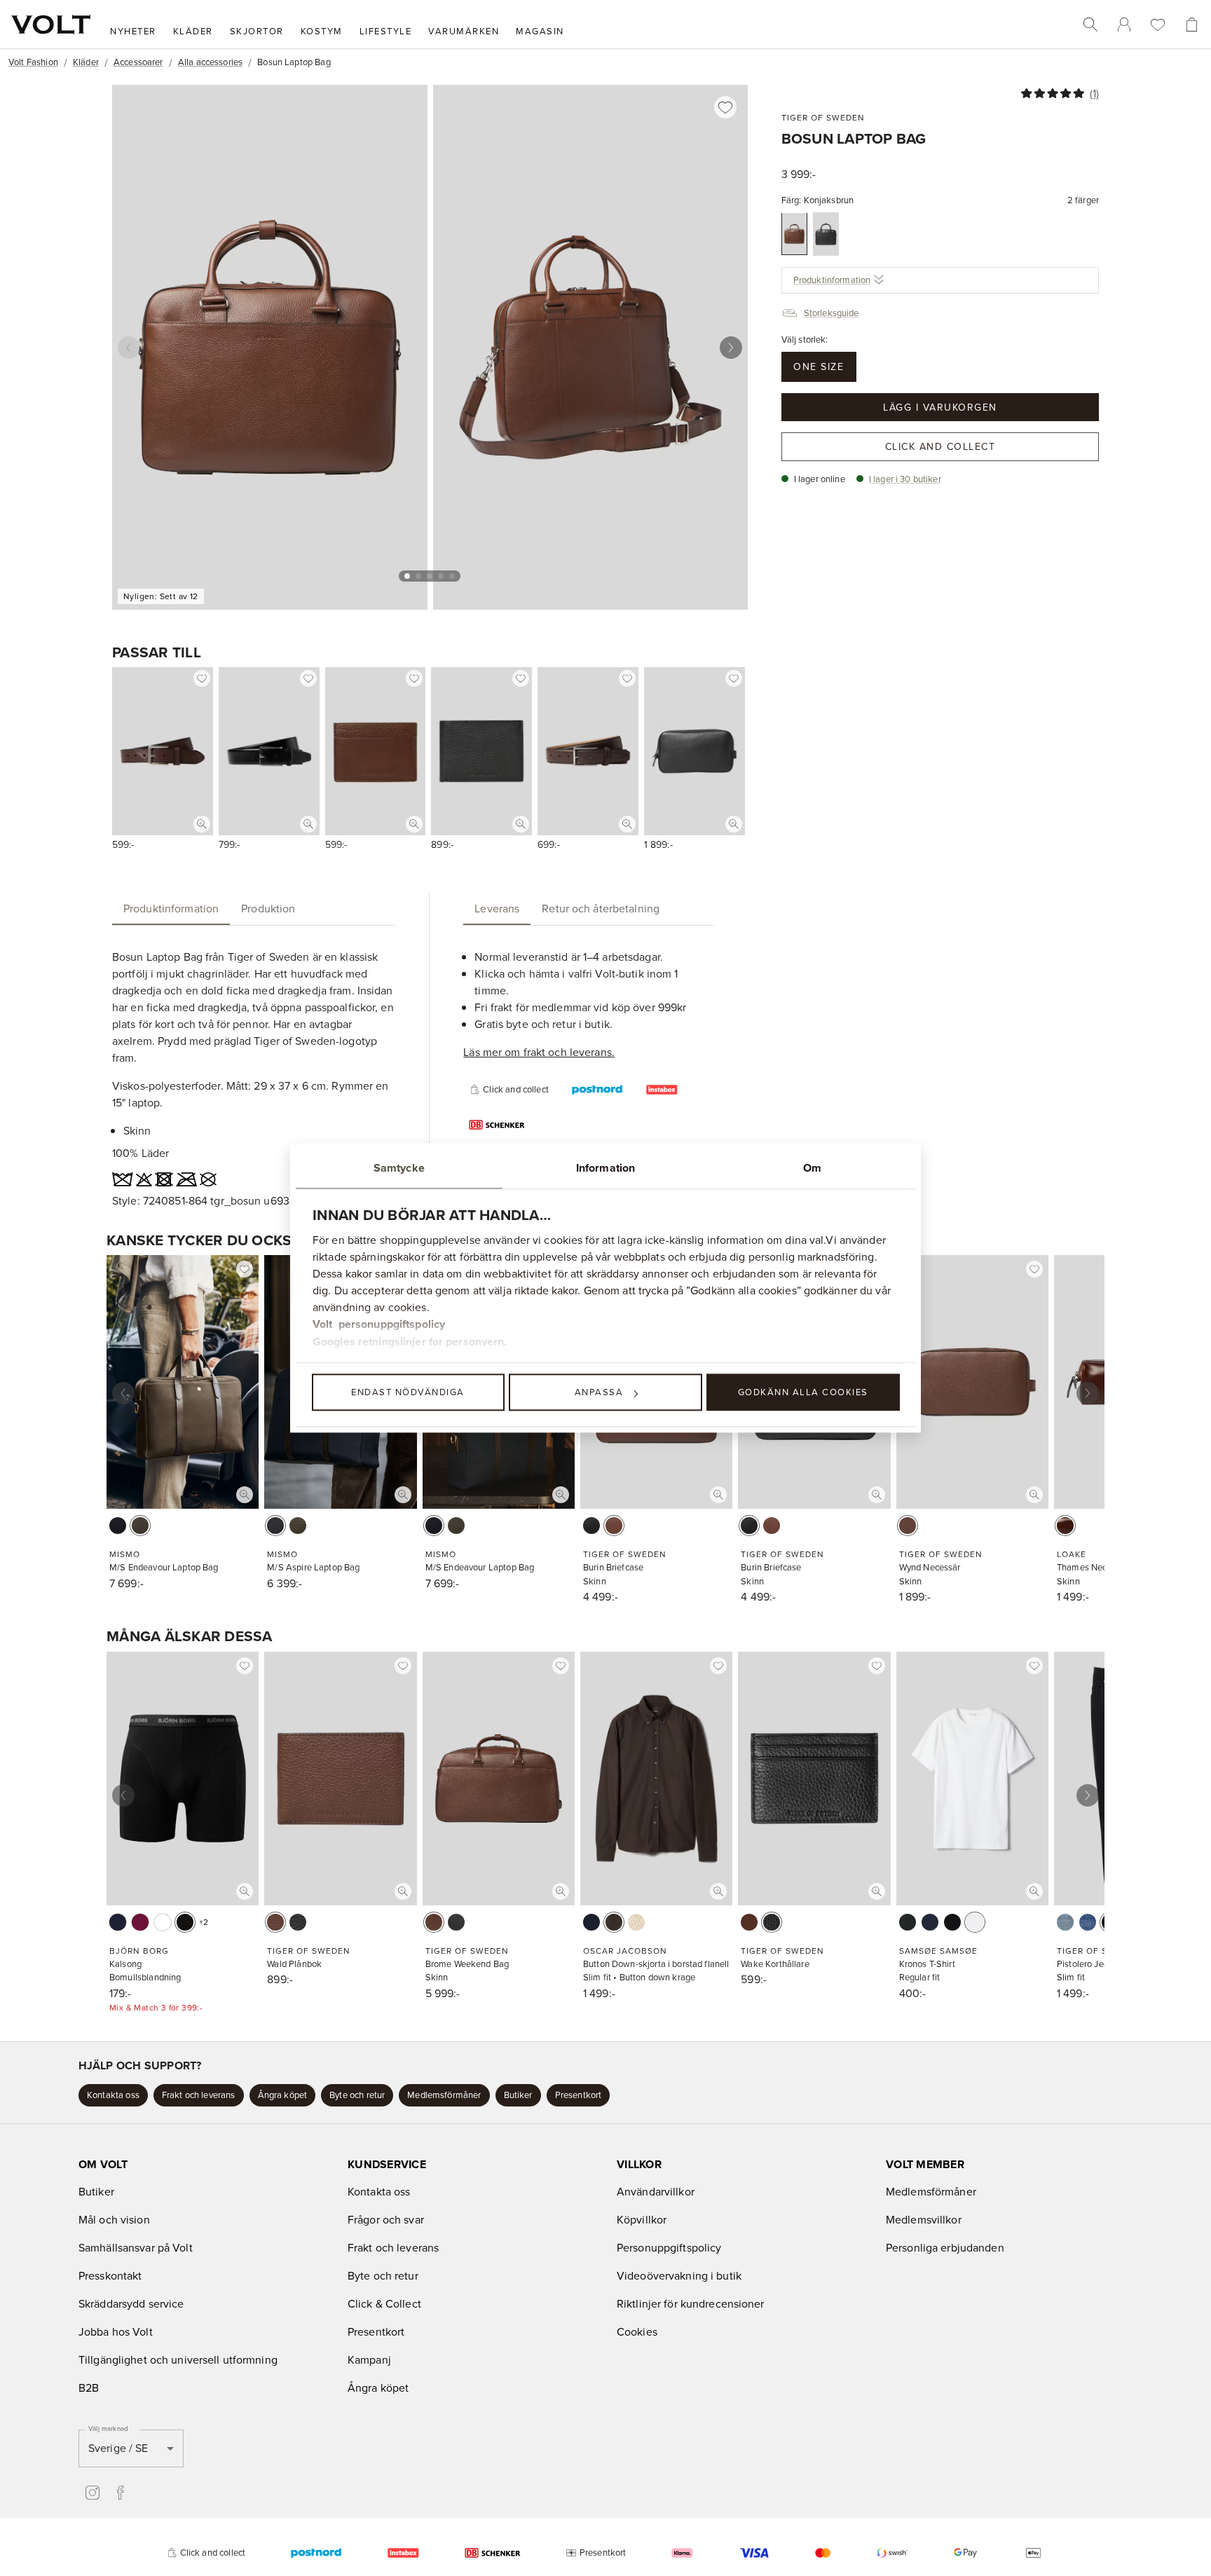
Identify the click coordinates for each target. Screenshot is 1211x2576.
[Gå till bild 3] (430, 576)
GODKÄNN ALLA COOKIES (803, 1392)
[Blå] (118, 1922)
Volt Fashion (33, 62)
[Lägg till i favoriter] (725, 107)
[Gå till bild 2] (418, 576)
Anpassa (599, 1392)
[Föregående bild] (129, 348)
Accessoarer (138, 62)
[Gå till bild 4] (441, 576)
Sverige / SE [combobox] (118, 2448)
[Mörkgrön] (908, 1922)
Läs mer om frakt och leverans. (539, 1052)
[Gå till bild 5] (452, 576)
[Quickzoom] (202, 824)
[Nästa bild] (731, 348)
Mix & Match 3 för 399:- (156, 2007)
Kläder (86, 62)
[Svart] (826, 234)
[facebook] (121, 2493)
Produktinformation (832, 280)
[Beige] (636, 1922)
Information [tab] (605, 1168)
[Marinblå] (118, 1526)
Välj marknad (108, 2428)
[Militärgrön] (140, 1526)
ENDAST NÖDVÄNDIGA (408, 1392)
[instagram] (93, 2493)
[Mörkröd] (140, 1922)
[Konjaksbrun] (794, 234)
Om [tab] (812, 1168)
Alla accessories (210, 62)
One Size (819, 366)
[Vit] (163, 1922)
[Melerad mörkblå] (930, 1922)
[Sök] (1090, 25)
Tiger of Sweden (823, 117)
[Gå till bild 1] (407, 576)
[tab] (171, 908)
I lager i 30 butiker (905, 478)
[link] (1124, 25)
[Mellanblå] (1065, 1922)
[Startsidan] (51, 25)
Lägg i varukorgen (940, 406)
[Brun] (1065, 1526)
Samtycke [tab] (399, 1168)
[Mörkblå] (1088, 1922)
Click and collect (940, 446)
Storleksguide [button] (832, 312)
